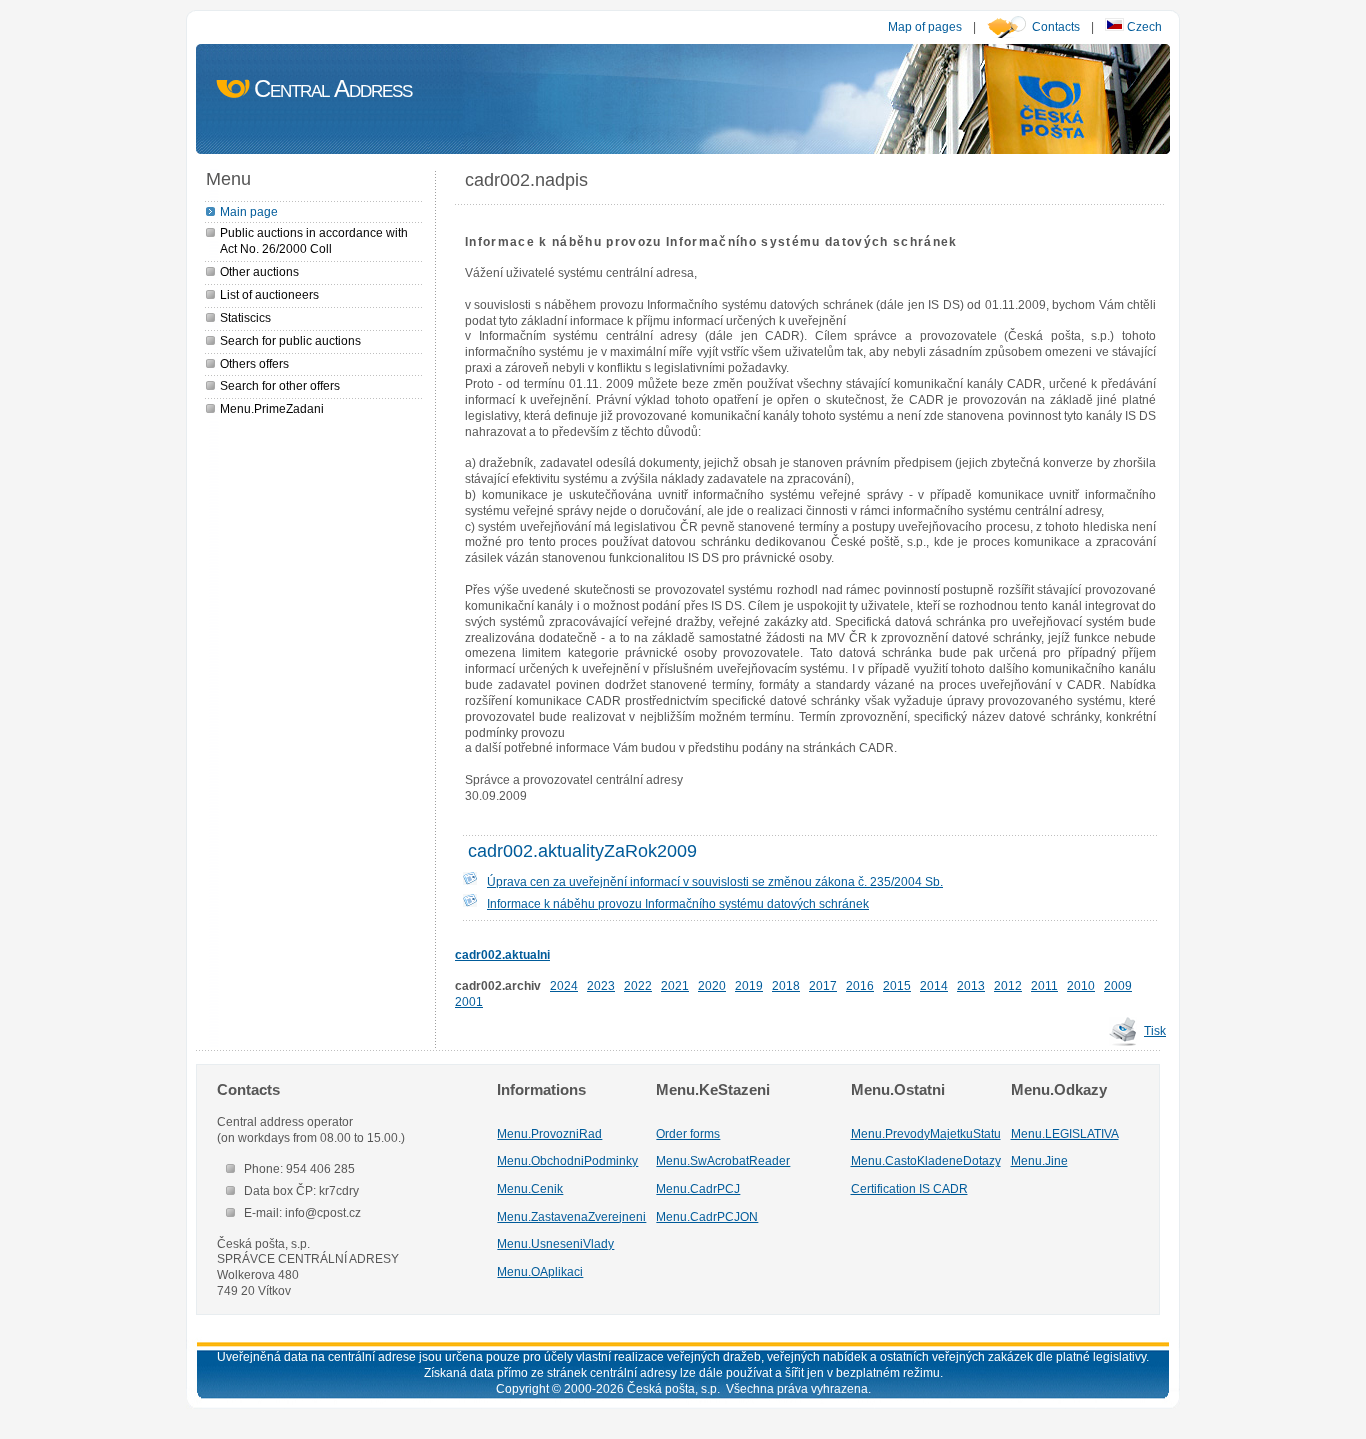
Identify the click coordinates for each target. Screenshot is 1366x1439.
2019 (749, 985)
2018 (786, 985)
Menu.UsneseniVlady (555, 1243)
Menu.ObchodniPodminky (567, 1160)
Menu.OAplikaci (540, 1271)
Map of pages (925, 26)
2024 (564, 985)
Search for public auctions (290, 340)
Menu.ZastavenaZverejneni (571, 1216)
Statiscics (245, 317)
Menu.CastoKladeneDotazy (926, 1160)
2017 (823, 985)
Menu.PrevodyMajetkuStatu (926, 1133)
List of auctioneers (269, 294)
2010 (1081, 985)
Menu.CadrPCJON (707, 1216)
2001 (469, 1001)
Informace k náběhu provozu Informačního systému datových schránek (678, 903)
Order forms (688, 1133)
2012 (1008, 985)
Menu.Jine (1039, 1160)
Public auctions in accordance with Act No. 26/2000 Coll (314, 240)
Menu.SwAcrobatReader (723, 1160)
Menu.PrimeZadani (272, 408)
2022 (638, 985)
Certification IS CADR (909, 1188)
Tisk (1155, 1030)
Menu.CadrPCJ (698, 1188)
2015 (897, 985)
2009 (1118, 985)
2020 (712, 985)
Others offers (254, 363)
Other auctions (259, 271)
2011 (1044, 985)
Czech (1143, 26)
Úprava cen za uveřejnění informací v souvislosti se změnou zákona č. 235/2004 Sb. (715, 881)
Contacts (1056, 26)
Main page (249, 211)
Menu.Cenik (530, 1188)
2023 (601, 985)
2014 (934, 985)
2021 (675, 985)
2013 (971, 985)
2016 (860, 985)
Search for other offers (280, 385)
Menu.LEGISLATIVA (1065, 1133)
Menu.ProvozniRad (549, 1133)
